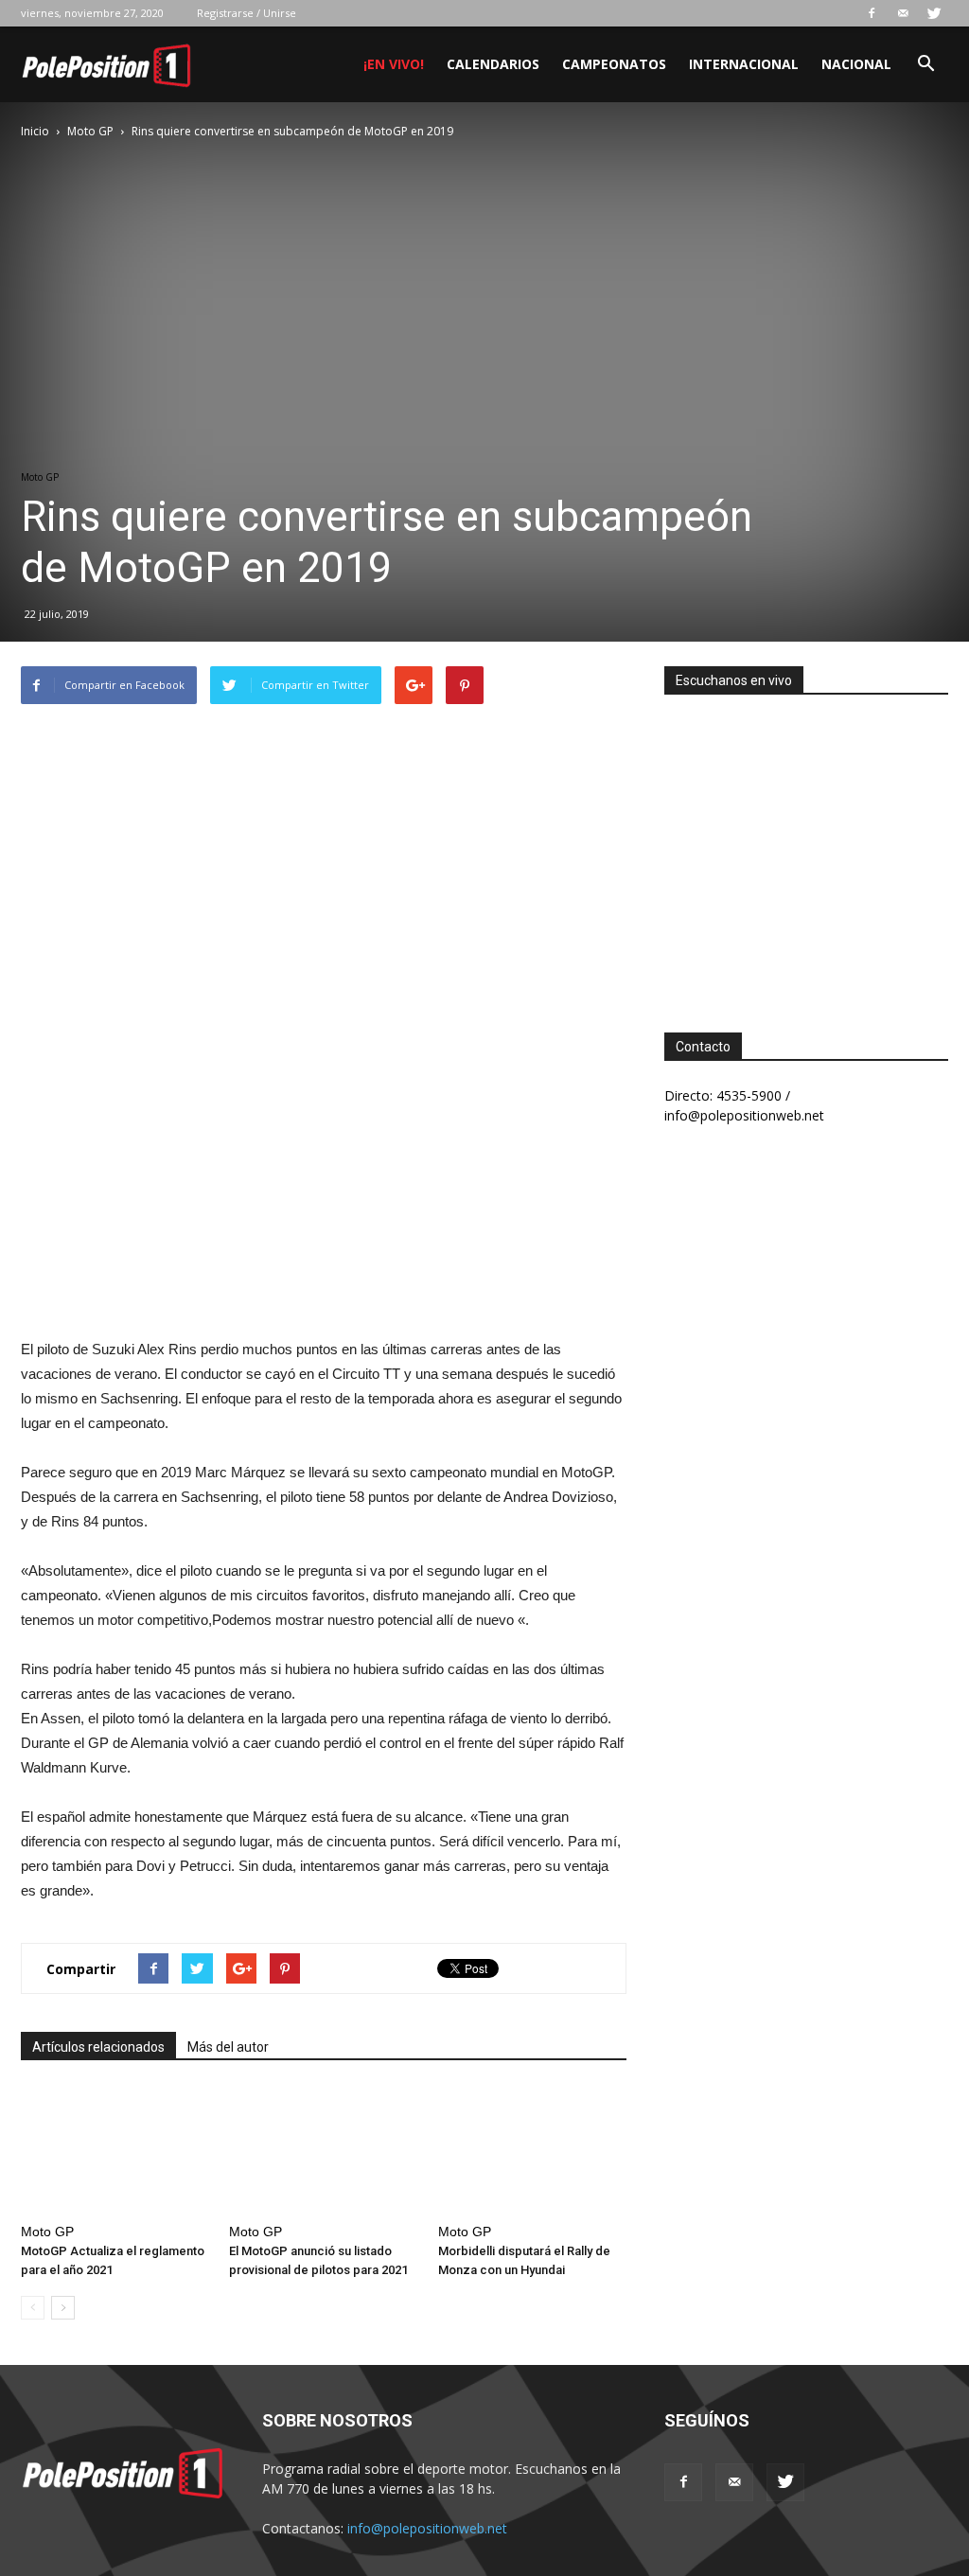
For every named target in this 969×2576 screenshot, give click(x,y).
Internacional (744, 64)
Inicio (35, 131)
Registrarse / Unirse (247, 13)
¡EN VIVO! (394, 64)
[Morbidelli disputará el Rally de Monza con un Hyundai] (532, 2151)
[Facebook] (872, 13)
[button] (925, 66)
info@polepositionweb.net (427, 2528)
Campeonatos (614, 64)
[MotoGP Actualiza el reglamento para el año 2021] (115, 2151)
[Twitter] (934, 13)
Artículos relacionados (98, 2047)
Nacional (856, 64)
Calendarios (493, 64)
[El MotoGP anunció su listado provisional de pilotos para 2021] (323, 2151)
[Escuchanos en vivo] (806, 849)
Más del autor (228, 2047)
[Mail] (903, 13)
